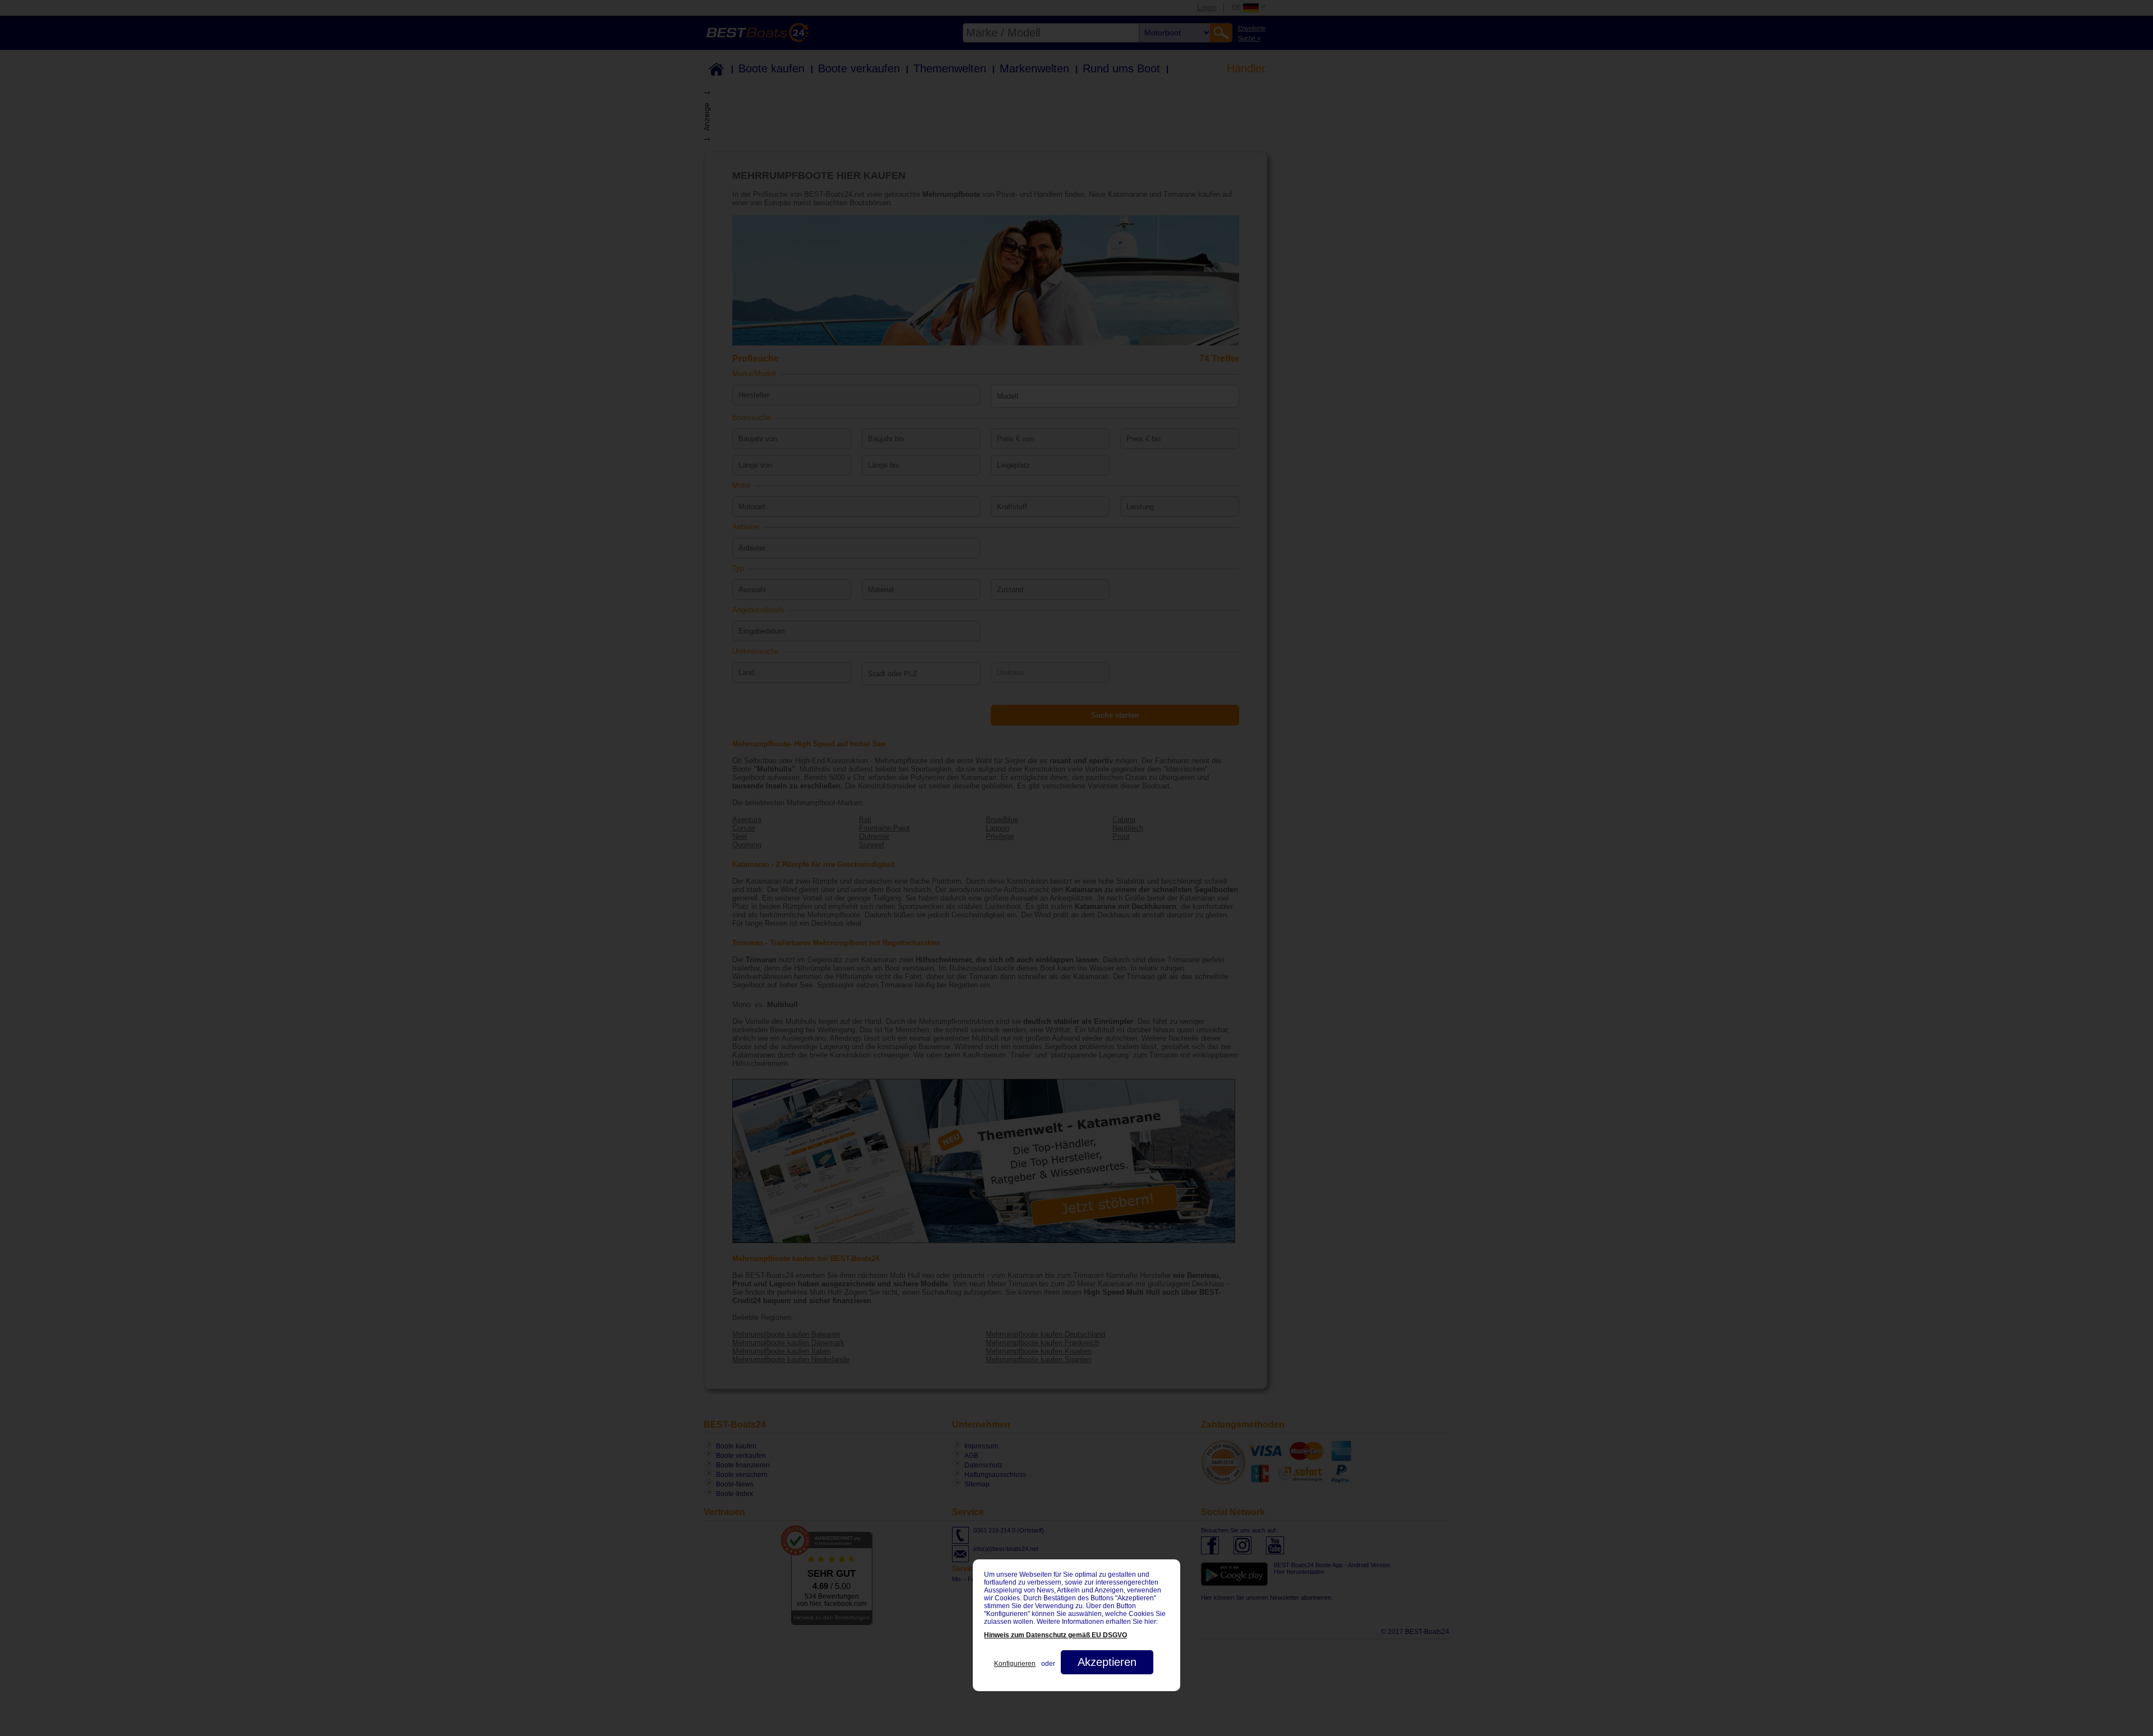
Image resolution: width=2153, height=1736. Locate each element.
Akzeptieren (1107, 1662)
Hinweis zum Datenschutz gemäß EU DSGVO (1055, 1635)
